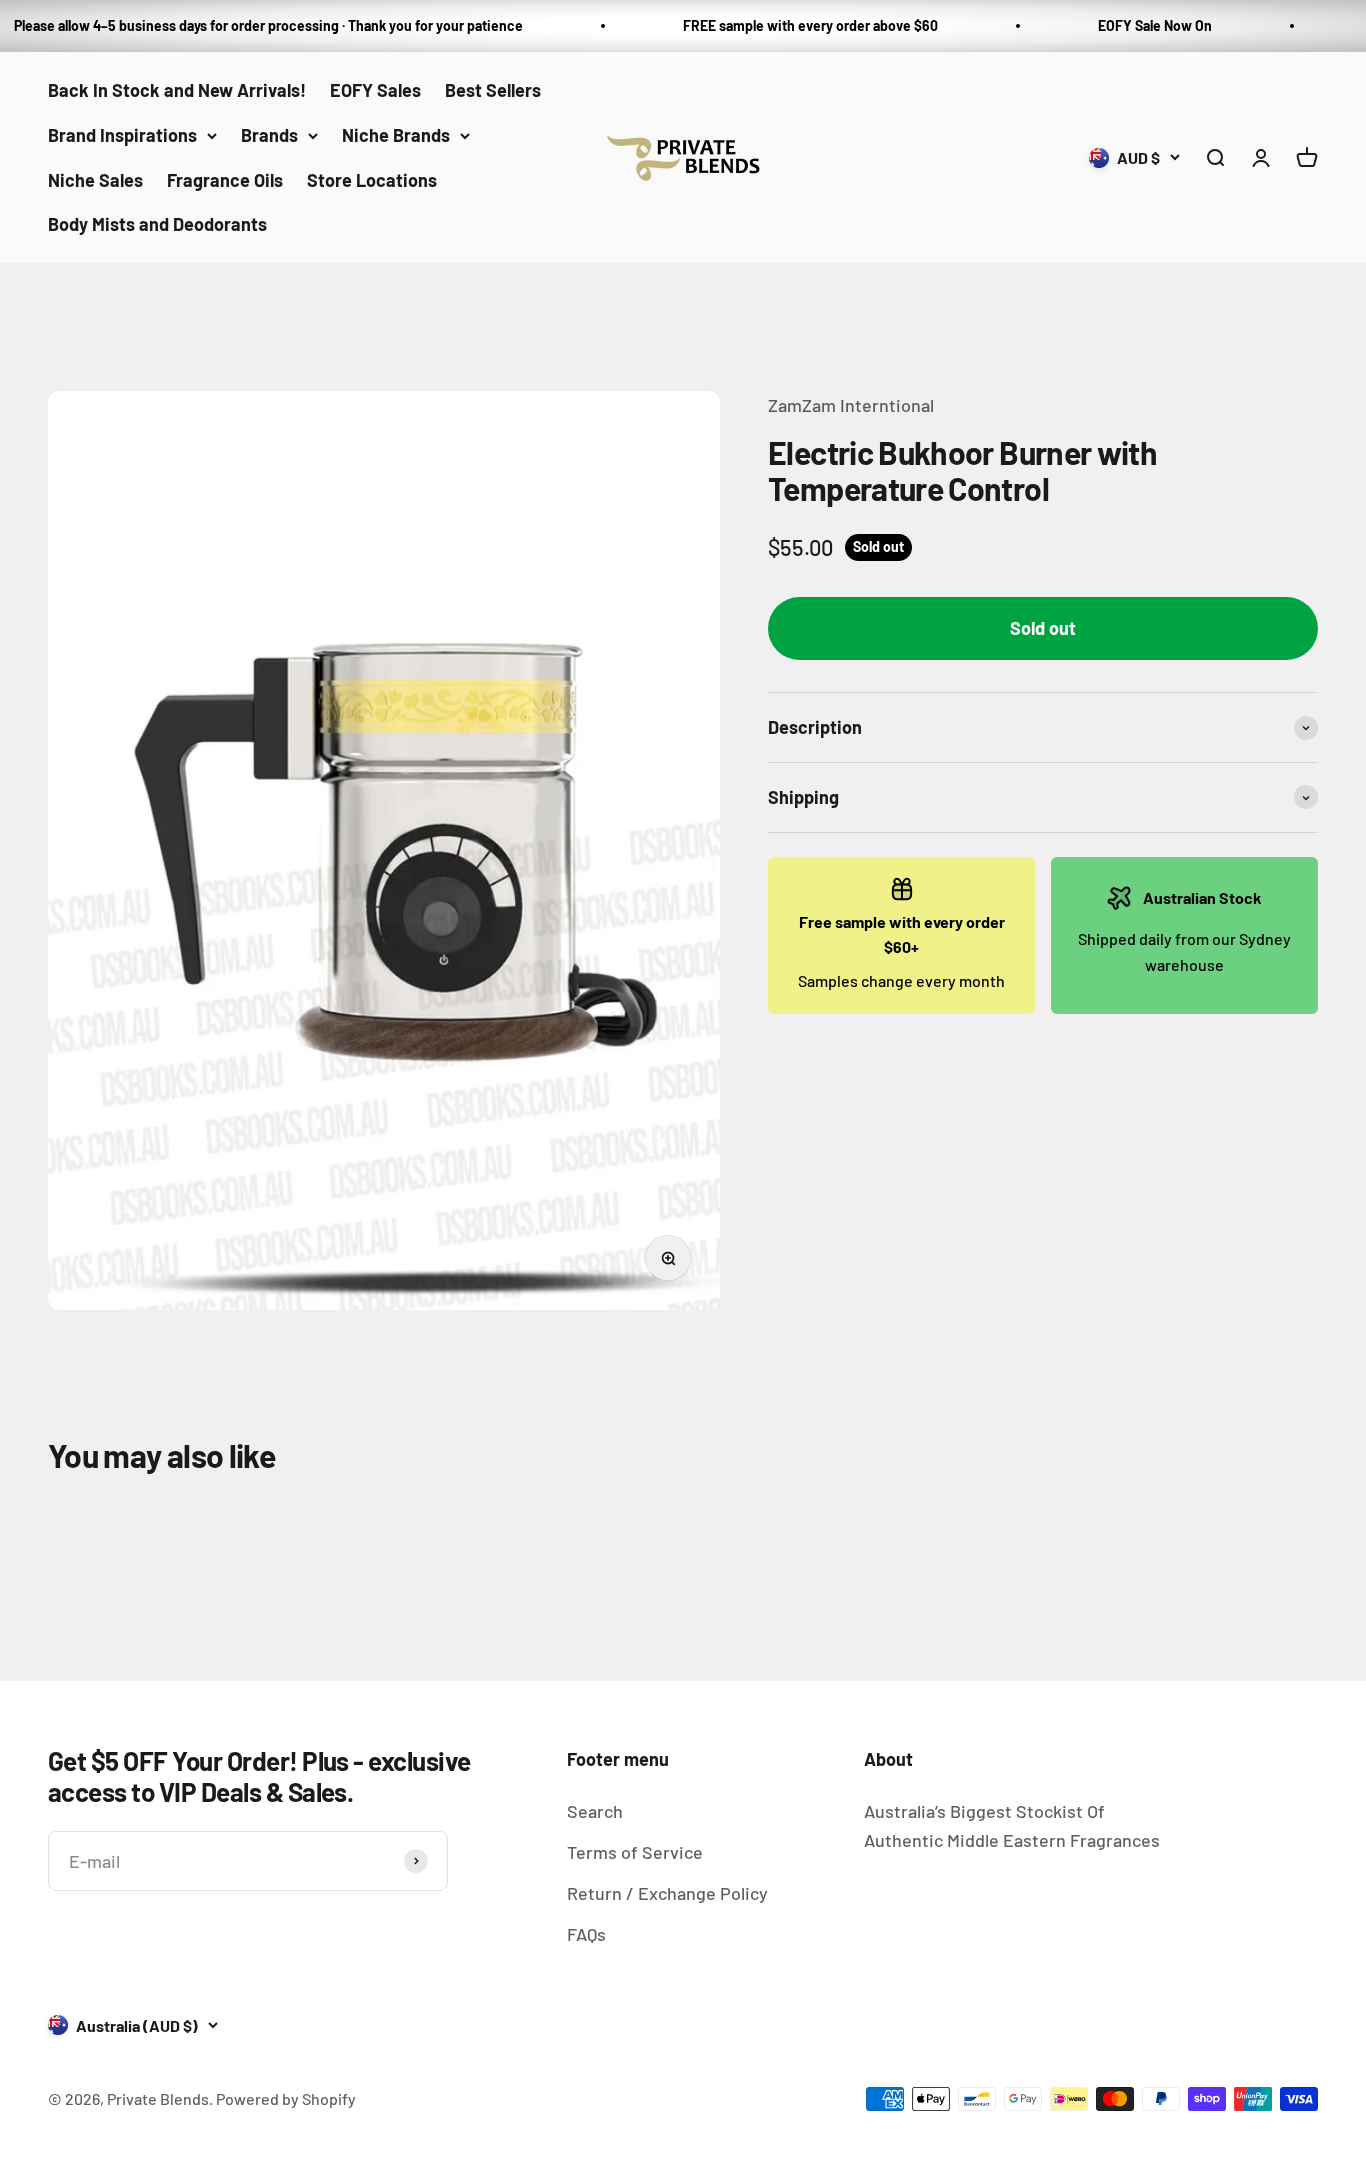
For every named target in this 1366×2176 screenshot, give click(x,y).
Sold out (1043, 629)
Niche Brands (396, 135)
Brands (269, 135)
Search (595, 1811)
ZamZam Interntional (851, 405)
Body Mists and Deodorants (157, 224)
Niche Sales (95, 179)
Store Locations (372, 179)
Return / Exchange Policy (667, 1893)
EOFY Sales (375, 90)
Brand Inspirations (122, 135)
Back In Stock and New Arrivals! (177, 90)
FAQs (586, 1934)
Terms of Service (635, 1852)
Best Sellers (493, 90)
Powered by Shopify (286, 2098)
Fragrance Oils (225, 179)
